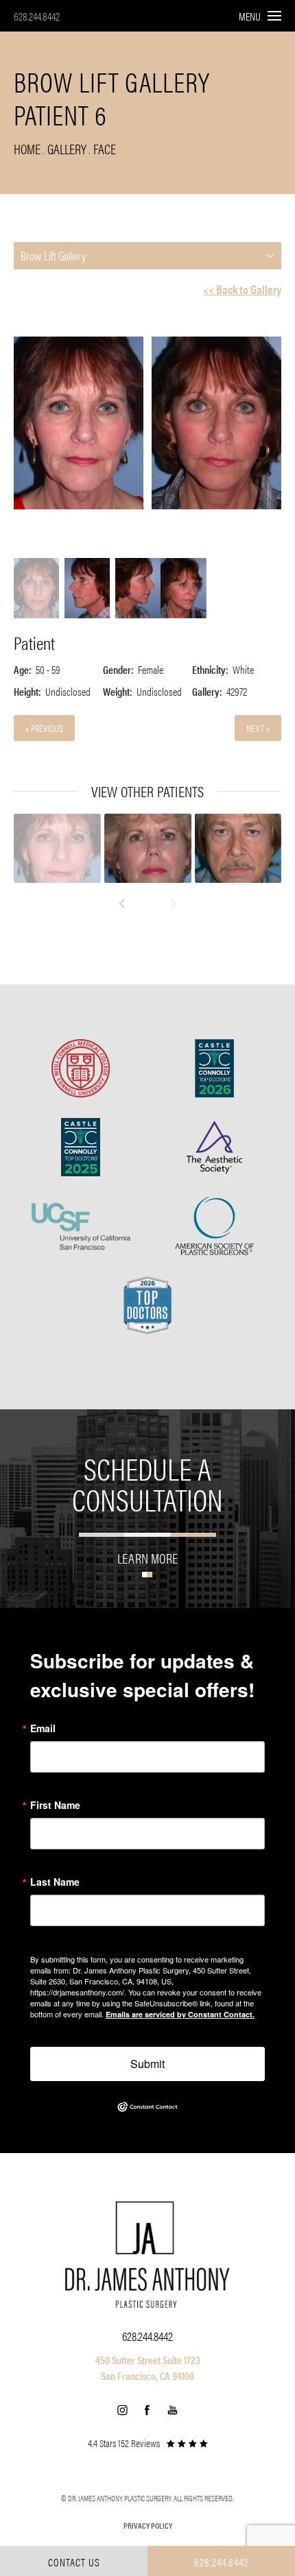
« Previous (44, 728)
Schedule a (147, 1483)
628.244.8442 (37, 16)
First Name (55, 1805)
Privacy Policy (148, 2525)
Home (27, 148)
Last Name (55, 1882)
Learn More (147, 1556)
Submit (147, 2064)
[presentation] (128, 903)
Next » (258, 728)
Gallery (67, 148)
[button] (122, 2410)
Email (43, 1728)
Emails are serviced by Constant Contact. (180, 2014)
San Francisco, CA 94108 (147, 2375)
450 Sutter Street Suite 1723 (148, 2360)
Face (105, 148)
